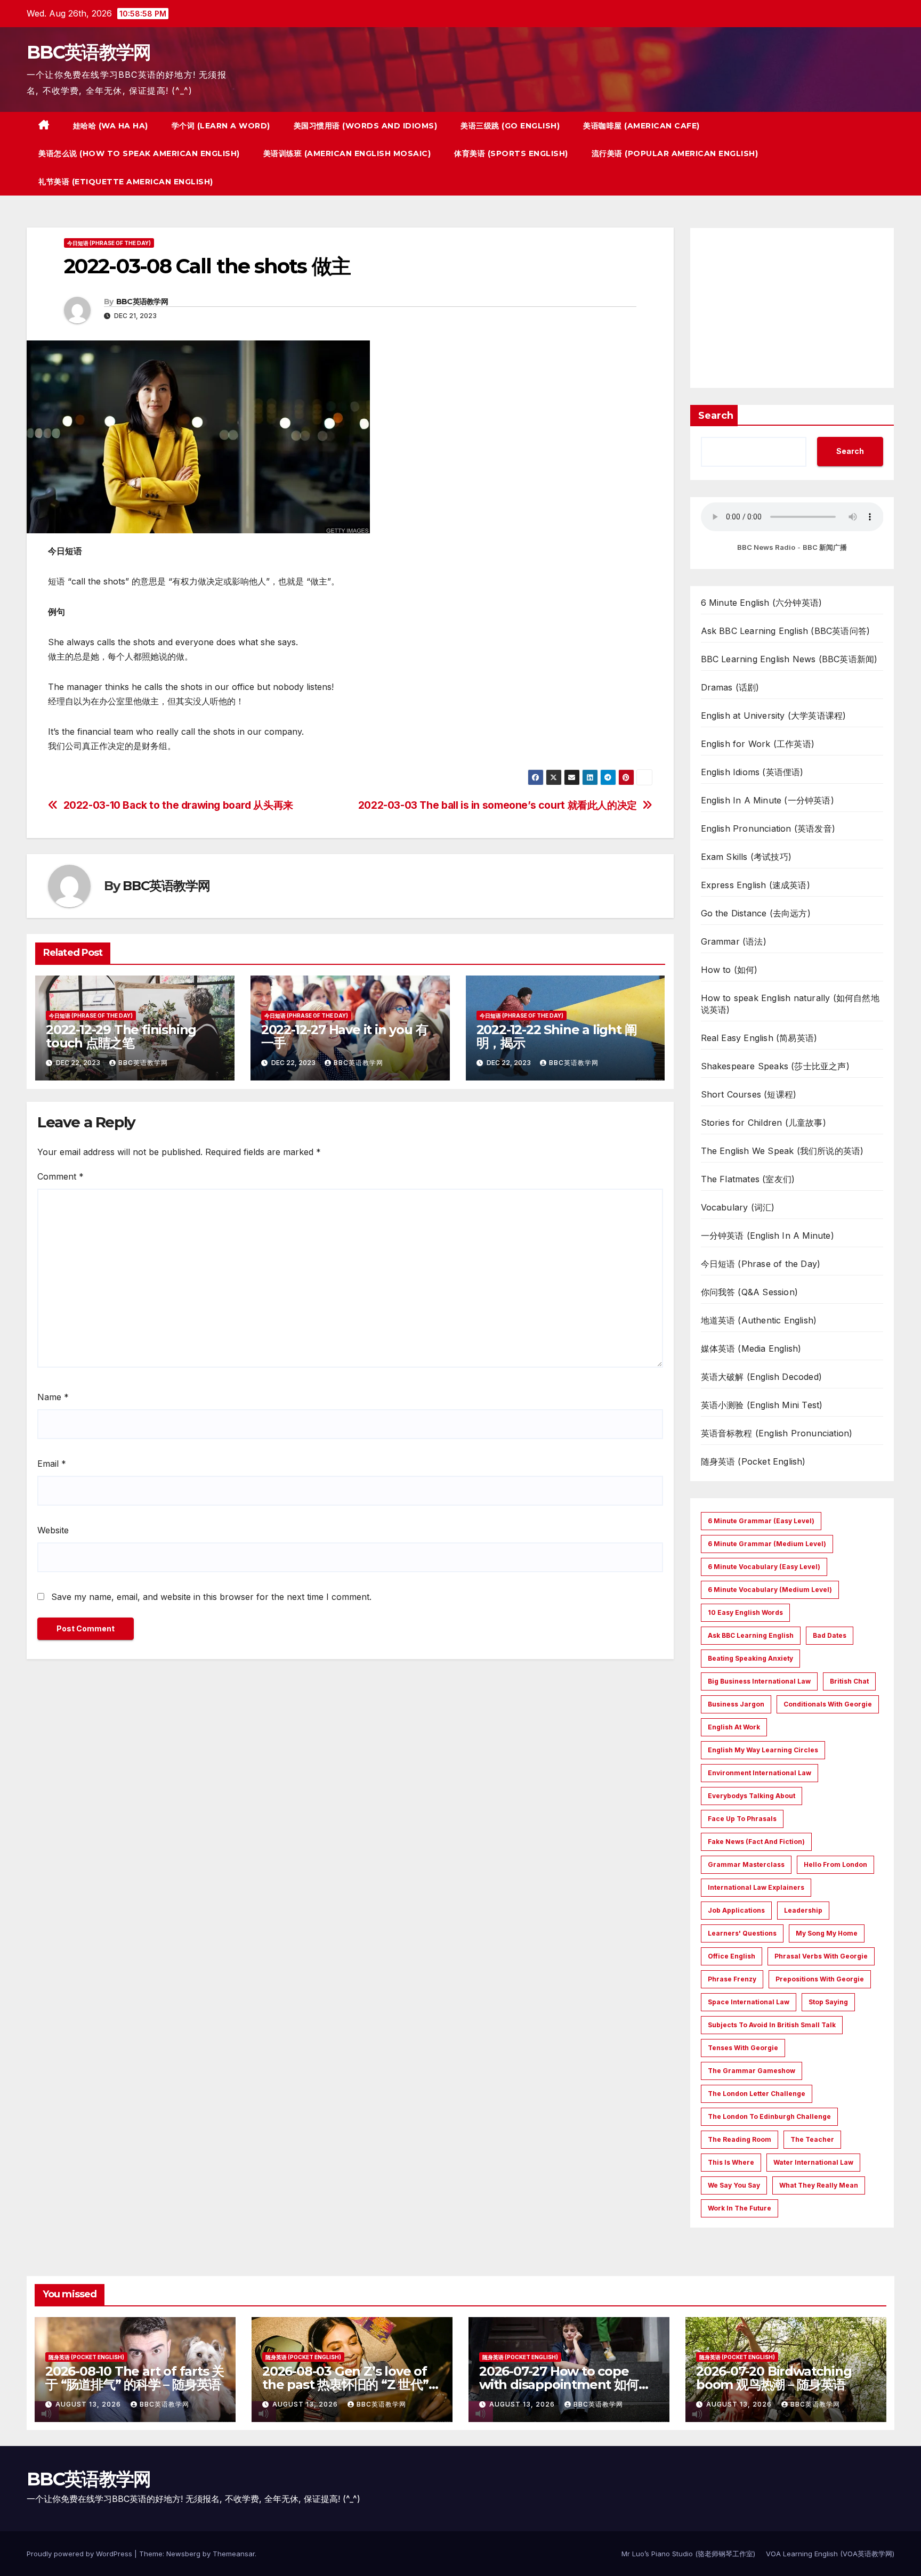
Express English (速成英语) (756, 885)
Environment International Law (760, 1773)
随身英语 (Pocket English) (753, 1461)
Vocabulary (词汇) (738, 1207)
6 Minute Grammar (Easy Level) (761, 1521)
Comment (60, 1176)
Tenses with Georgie (743, 2048)
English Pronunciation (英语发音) (768, 828)
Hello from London (835, 1864)
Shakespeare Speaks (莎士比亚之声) (775, 1066)
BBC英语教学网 (88, 52)
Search (716, 416)
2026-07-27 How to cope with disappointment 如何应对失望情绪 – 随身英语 (565, 2384)
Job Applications (736, 1910)
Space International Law (749, 2002)
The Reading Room (740, 2139)
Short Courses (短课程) (749, 1094)
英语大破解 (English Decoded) (762, 1377)
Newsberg (183, 2554)
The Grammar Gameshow (752, 2071)
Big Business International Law (759, 1681)
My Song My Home (827, 1933)
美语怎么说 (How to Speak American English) (139, 153)
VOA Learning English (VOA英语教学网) (830, 2554)
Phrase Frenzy (732, 1979)
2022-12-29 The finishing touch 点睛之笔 (121, 1036)
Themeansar (234, 2554)
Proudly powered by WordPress (80, 2554)
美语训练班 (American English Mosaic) (347, 153)
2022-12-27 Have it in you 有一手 (345, 1036)
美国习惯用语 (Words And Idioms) (366, 126)
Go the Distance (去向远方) (756, 913)
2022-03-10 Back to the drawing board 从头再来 (178, 805)
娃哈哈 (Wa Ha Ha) (111, 126)
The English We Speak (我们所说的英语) (782, 1151)
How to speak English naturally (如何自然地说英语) (790, 1004)
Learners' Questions (742, 1933)
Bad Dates (830, 1635)
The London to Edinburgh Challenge (769, 2116)
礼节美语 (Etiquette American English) (126, 182)
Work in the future (740, 2208)
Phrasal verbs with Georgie (821, 1956)
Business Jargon (736, 1704)
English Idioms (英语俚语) (752, 772)
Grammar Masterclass (746, 1864)
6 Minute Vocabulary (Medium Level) (770, 1590)
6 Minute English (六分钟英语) (762, 603)
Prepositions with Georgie (820, 1979)
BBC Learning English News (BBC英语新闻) (789, 659)
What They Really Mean (819, 2185)
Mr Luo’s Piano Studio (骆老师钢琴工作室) (688, 2554)
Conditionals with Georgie (828, 1704)
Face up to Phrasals (742, 1819)
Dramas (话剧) (730, 687)
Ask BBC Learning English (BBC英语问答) (786, 631)
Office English (732, 1956)
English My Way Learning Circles (763, 1750)
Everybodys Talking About (752, 1796)
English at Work (734, 1727)
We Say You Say (734, 2185)
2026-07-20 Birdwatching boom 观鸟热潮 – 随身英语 (774, 2378)
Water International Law (813, 2162)
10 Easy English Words (745, 1612)
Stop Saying (828, 2002)
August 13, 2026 (89, 2404)
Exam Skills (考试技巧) (746, 857)
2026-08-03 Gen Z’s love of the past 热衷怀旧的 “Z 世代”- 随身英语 (348, 2384)
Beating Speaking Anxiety (750, 1658)
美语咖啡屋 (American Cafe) (641, 126)
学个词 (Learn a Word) (221, 126)
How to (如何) (729, 970)
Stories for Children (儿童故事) (764, 1123)
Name (53, 1397)
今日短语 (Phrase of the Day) (109, 243)
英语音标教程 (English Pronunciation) (777, 1433)
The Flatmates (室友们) (748, 1179)
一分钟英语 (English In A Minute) (768, 1236)
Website (53, 1530)
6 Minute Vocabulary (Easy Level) (764, 1567)
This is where (731, 2162)
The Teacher (812, 2139)
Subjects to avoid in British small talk (772, 2025)
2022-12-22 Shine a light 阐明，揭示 (557, 1036)
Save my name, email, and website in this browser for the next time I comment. (211, 1597)
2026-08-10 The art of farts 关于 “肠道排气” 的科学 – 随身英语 (135, 2378)
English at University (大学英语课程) (774, 716)
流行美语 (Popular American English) (675, 153)
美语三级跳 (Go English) (510, 126)
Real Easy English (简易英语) (759, 1038)
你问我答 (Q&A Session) (750, 1292)
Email (52, 1464)
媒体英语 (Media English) (751, 1348)
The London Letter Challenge (757, 2094)
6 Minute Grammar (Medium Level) (767, 1544)
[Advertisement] (792, 308)
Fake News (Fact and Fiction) (756, 1842)
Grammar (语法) (734, 941)
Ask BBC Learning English (751, 1635)
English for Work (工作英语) (758, 744)
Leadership (803, 1910)
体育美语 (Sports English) (511, 153)
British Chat (849, 1681)
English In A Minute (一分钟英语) (768, 800)
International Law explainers (756, 1887)
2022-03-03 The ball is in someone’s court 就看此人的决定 (498, 805)
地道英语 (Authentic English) (759, 1320)
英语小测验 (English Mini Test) (762, 1405)
